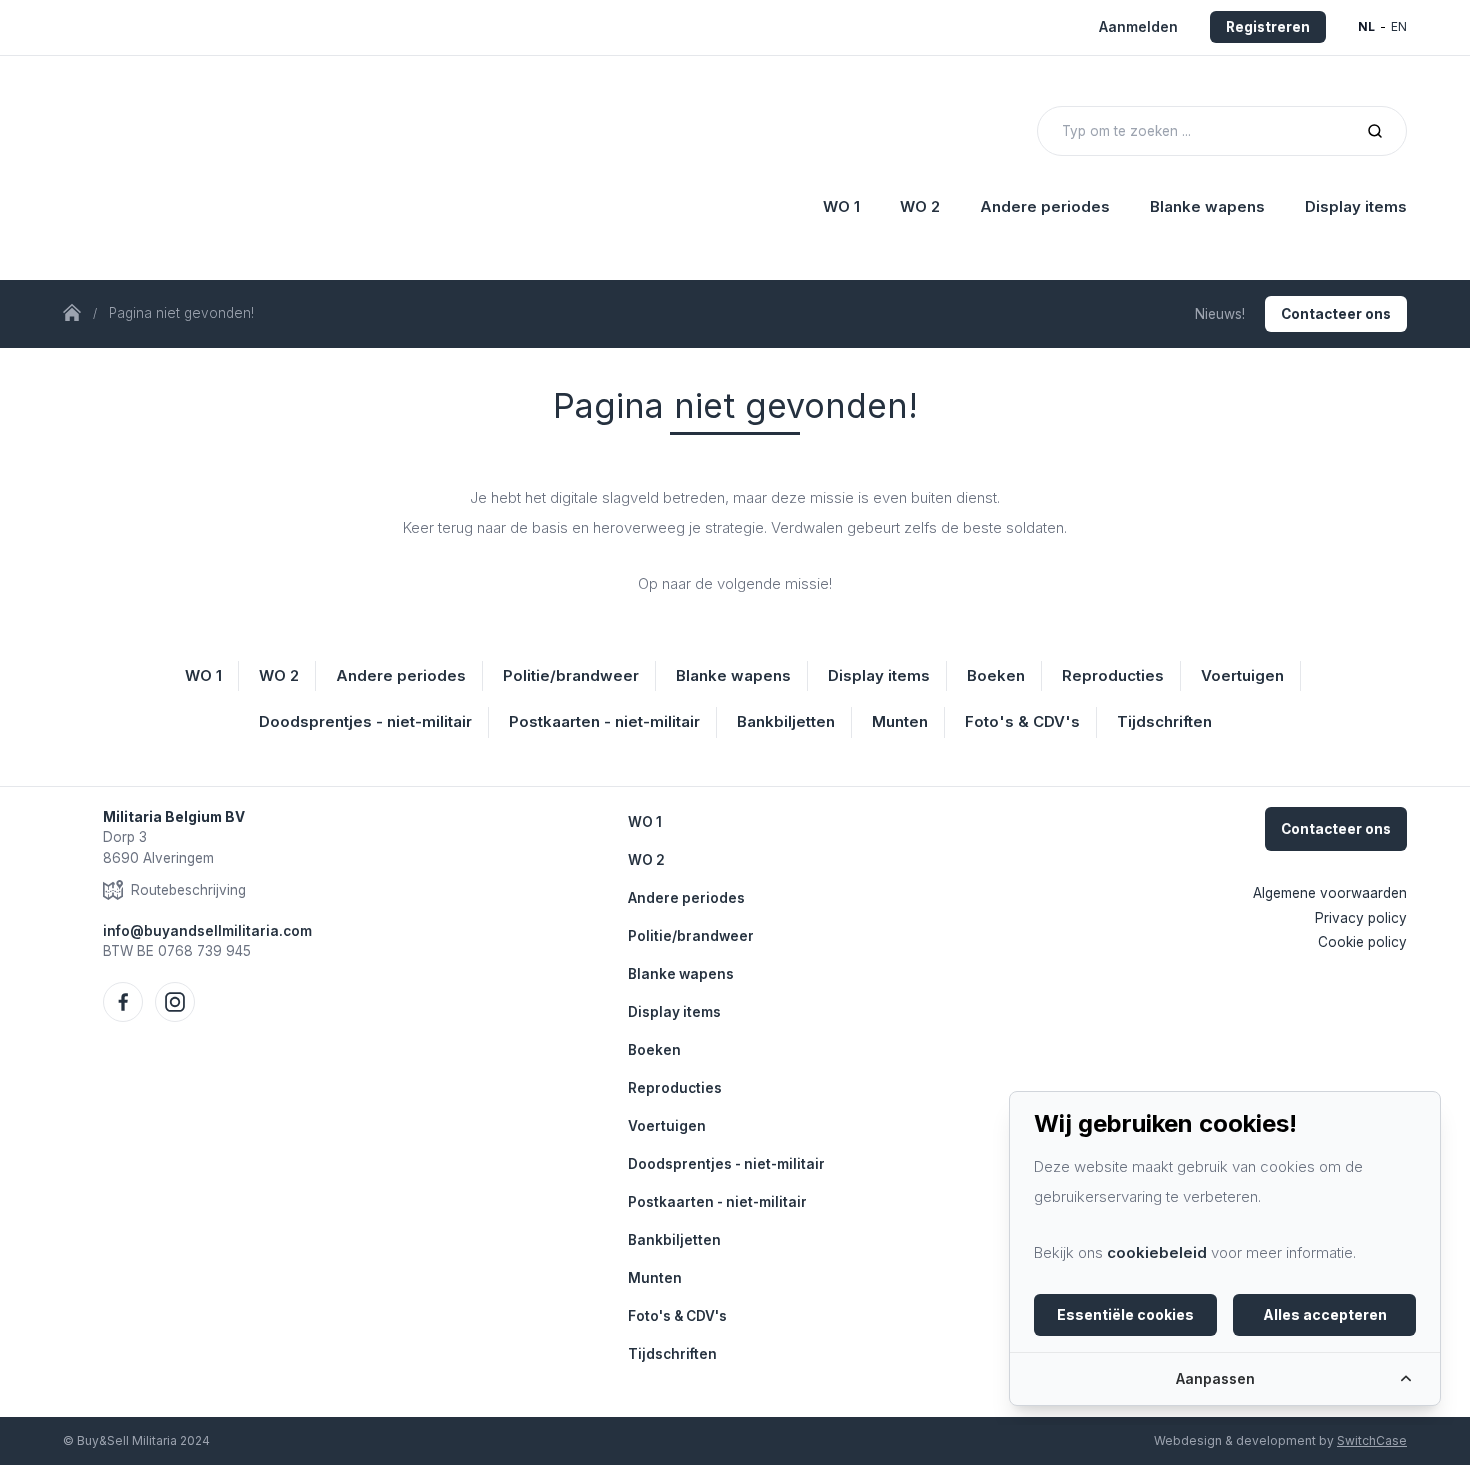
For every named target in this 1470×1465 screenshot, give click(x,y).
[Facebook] (123, 1002)
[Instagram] (175, 1002)
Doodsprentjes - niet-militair (726, 1164)
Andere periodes (686, 898)
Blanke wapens (681, 974)
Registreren (1268, 27)
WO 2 (646, 860)
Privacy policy (1361, 918)
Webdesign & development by (1280, 1440)
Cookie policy (1362, 942)
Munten (655, 1278)
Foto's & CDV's (677, 1316)
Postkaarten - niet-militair (717, 1202)
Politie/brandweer (691, 936)
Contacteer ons (1336, 314)
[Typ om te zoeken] (1375, 131)
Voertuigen (667, 1126)
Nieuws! (1220, 314)
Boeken (654, 1050)
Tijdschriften (672, 1354)
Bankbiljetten (674, 1240)
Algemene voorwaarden (1330, 893)
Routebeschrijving (188, 890)
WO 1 (645, 822)
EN (1399, 26)
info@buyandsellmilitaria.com (207, 931)
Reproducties (675, 1088)
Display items (674, 1012)
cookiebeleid (1157, 1252)
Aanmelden (1138, 27)
